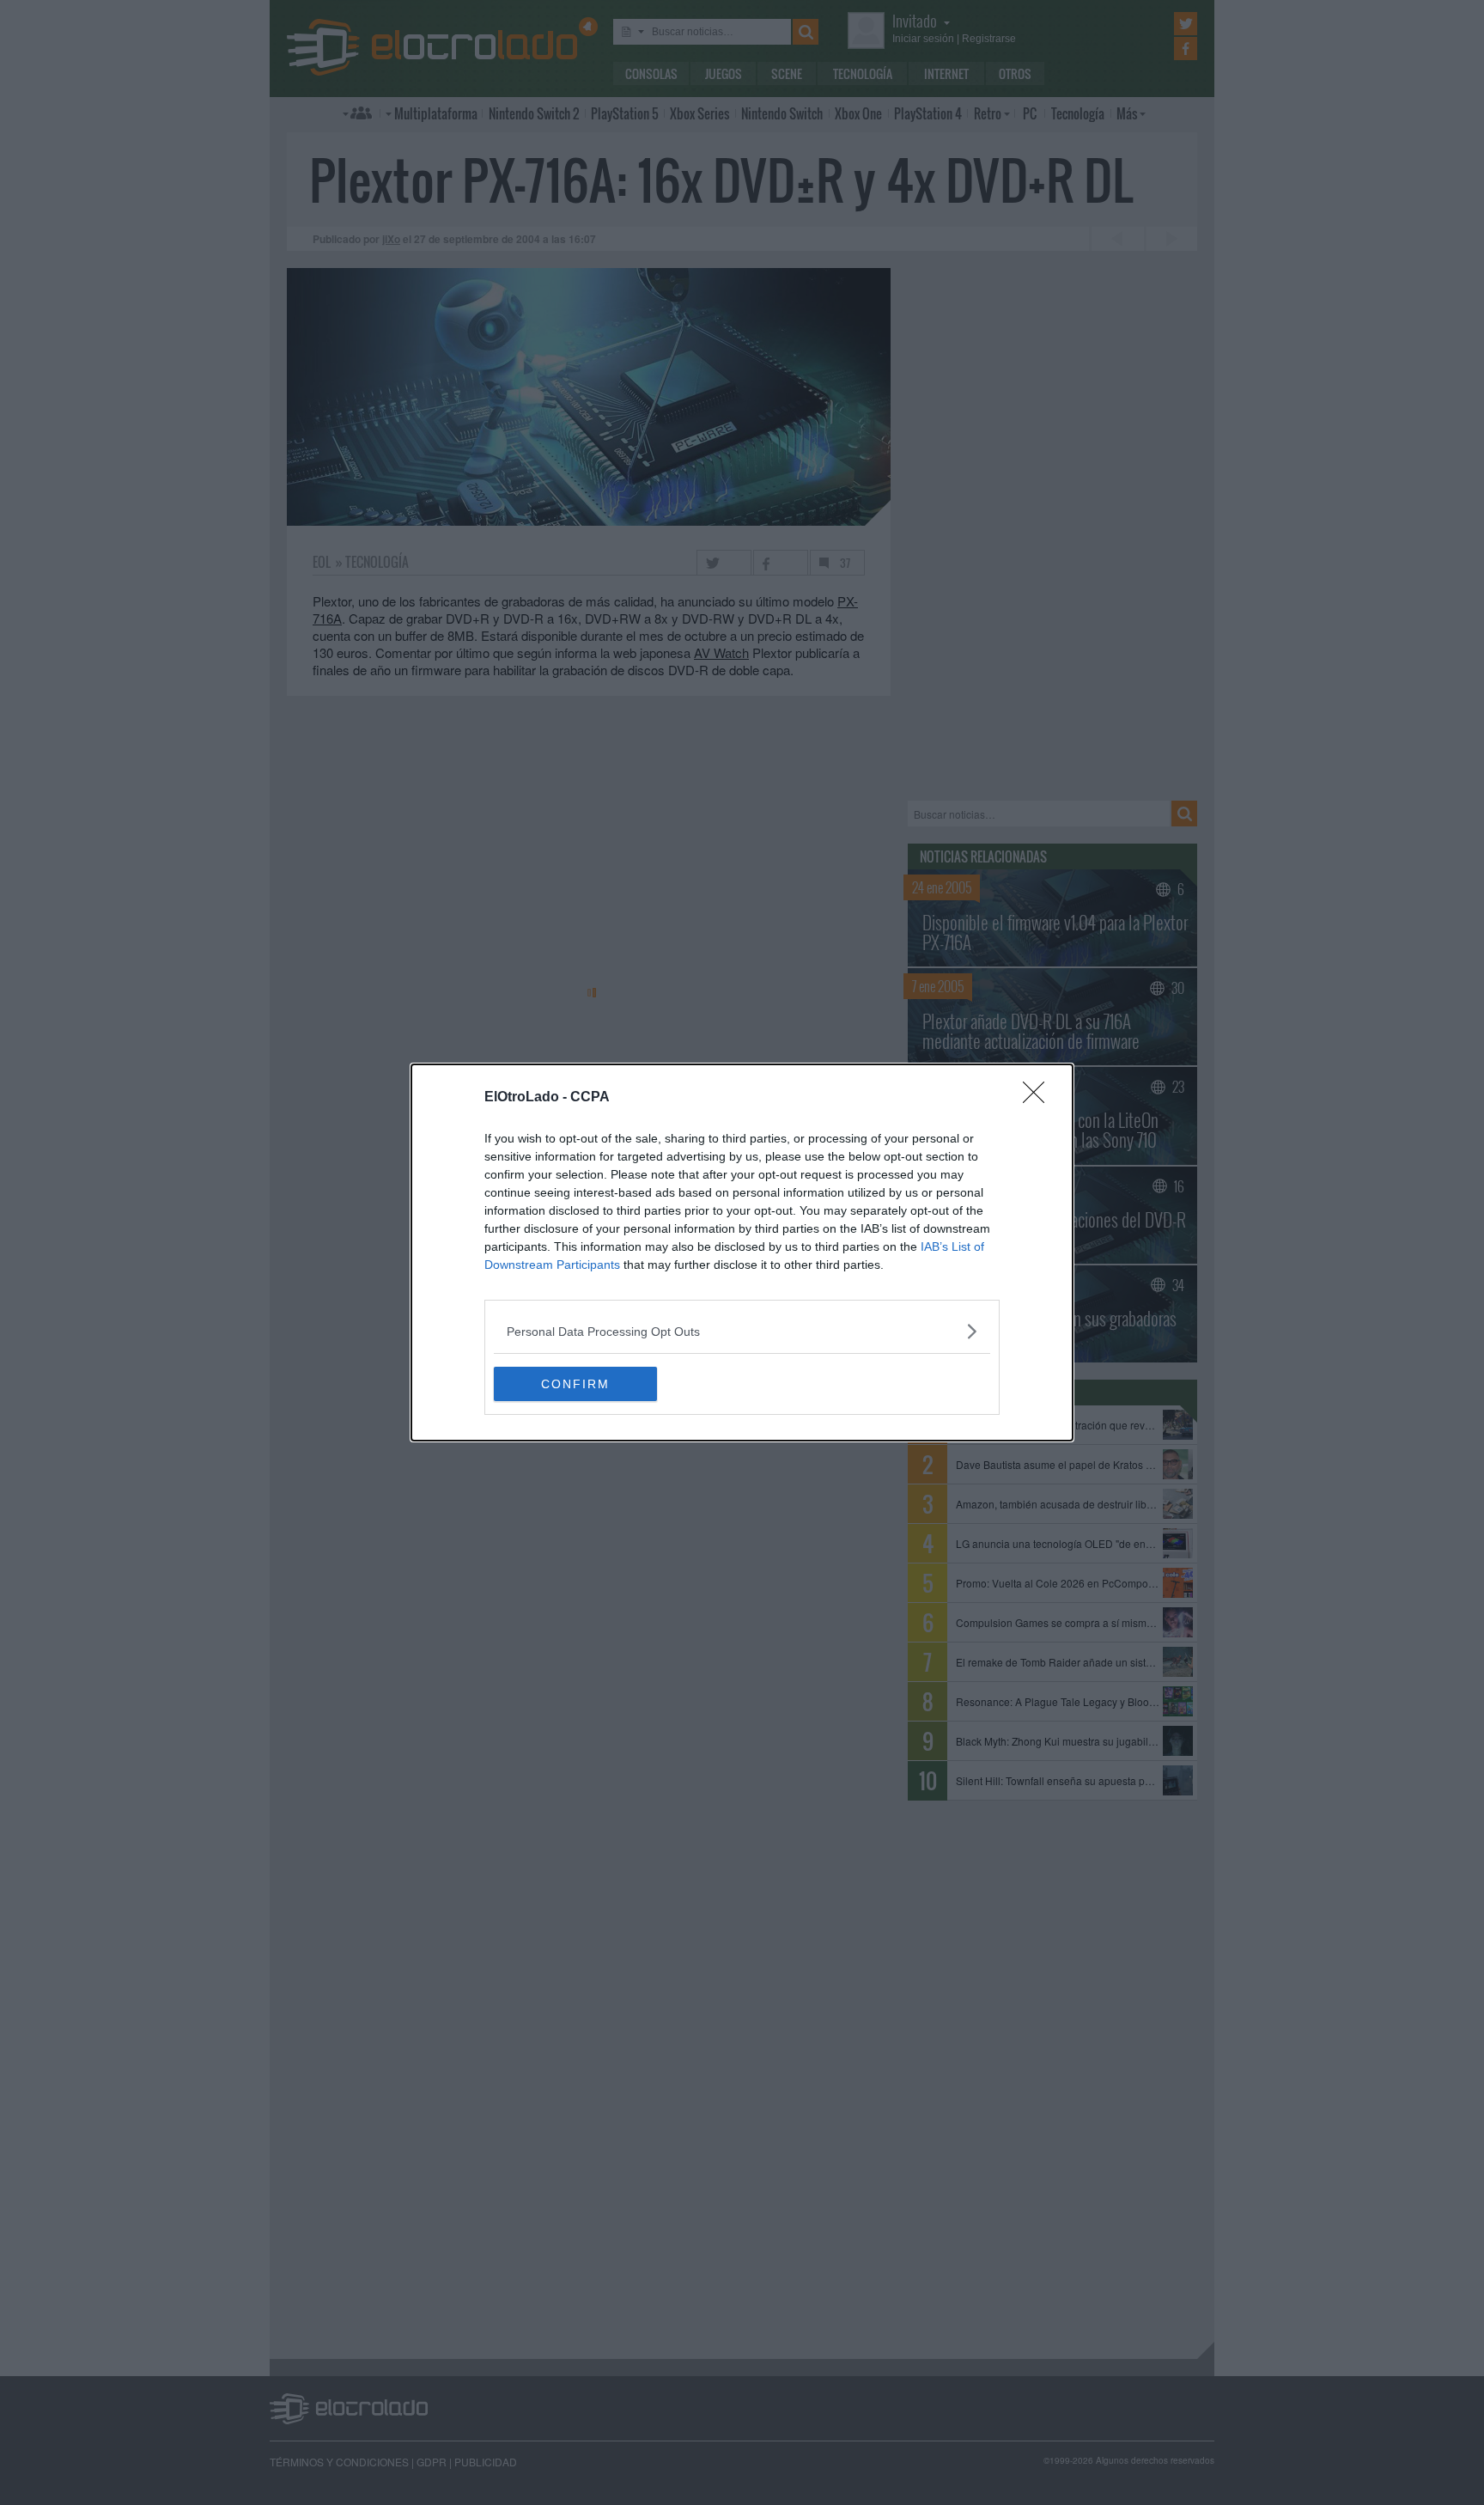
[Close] (1039, 1098)
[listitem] (742, 1331)
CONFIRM (575, 1384)
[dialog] (742, 1252)
